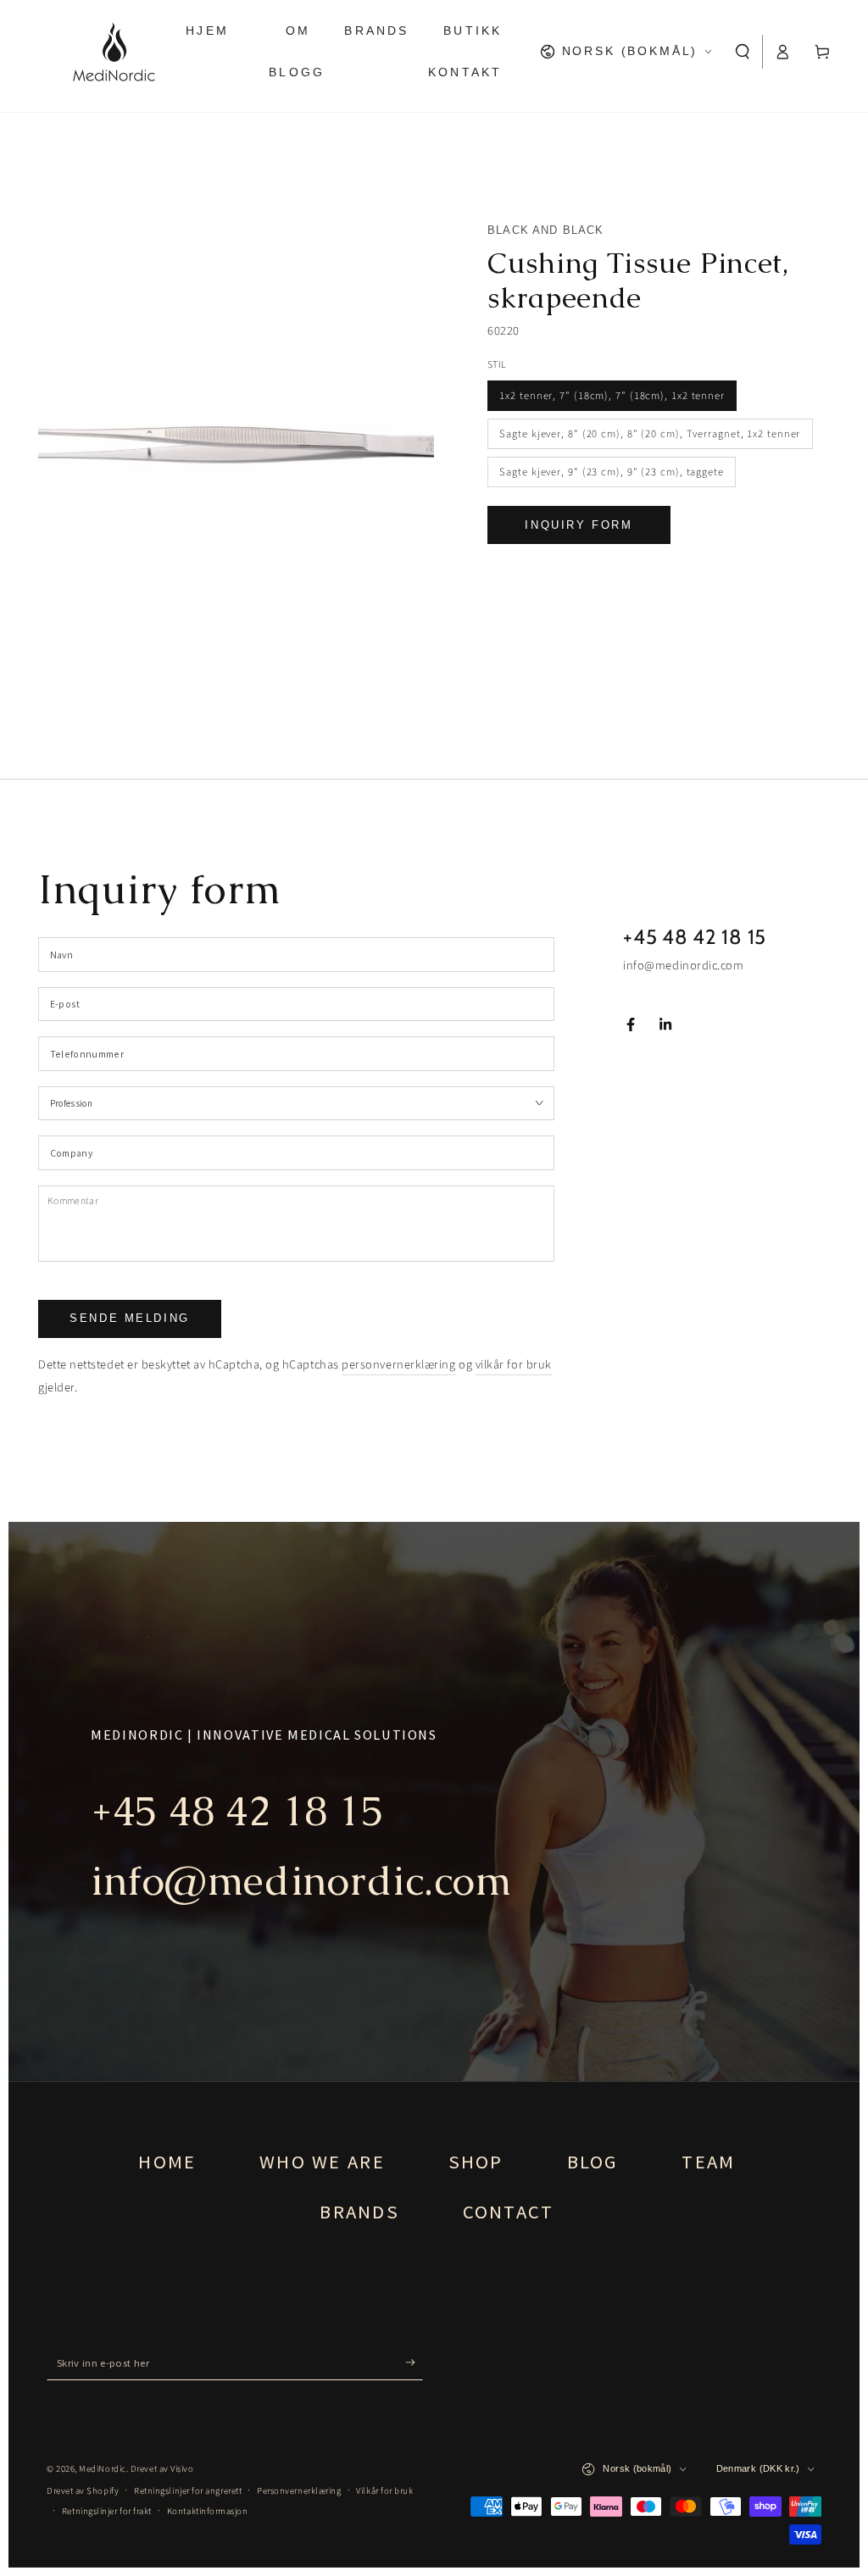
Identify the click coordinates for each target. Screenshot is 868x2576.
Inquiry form (579, 525)
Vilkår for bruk (384, 2491)
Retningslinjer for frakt (107, 2511)
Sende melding (130, 1318)
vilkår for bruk (514, 1365)
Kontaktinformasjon (208, 2511)
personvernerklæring (398, 1365)
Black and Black (546, 230)
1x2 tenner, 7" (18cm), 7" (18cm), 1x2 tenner (612, 396)
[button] (743, 52)
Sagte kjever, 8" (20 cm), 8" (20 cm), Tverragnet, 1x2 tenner (650, 434)
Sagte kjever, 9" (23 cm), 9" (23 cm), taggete (612, 472)
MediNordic (102, 2469)
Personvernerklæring (299, 2491)
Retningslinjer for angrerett (188, 2491)
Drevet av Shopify (83, 2491)
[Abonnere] (414, 2362)
